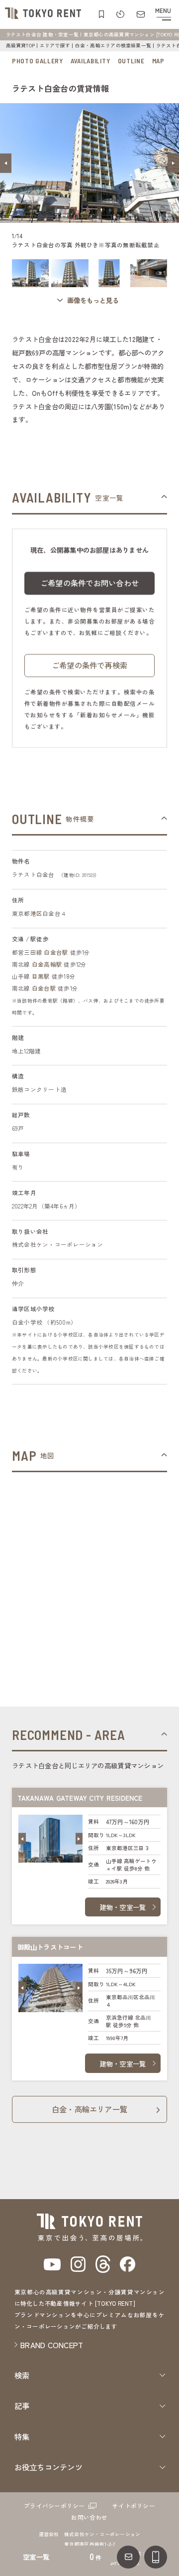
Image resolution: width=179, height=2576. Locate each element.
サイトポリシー (134, 2506)
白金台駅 (56, 952)
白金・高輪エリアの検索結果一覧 (113, 45)
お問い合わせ (89, 2517)
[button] (6, 163)
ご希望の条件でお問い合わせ (89, 583)
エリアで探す (55, 45)
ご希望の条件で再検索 (89, 665)
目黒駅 (41, 976)
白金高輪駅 (47, 964)
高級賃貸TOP (21, 45)
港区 (36, 913)
